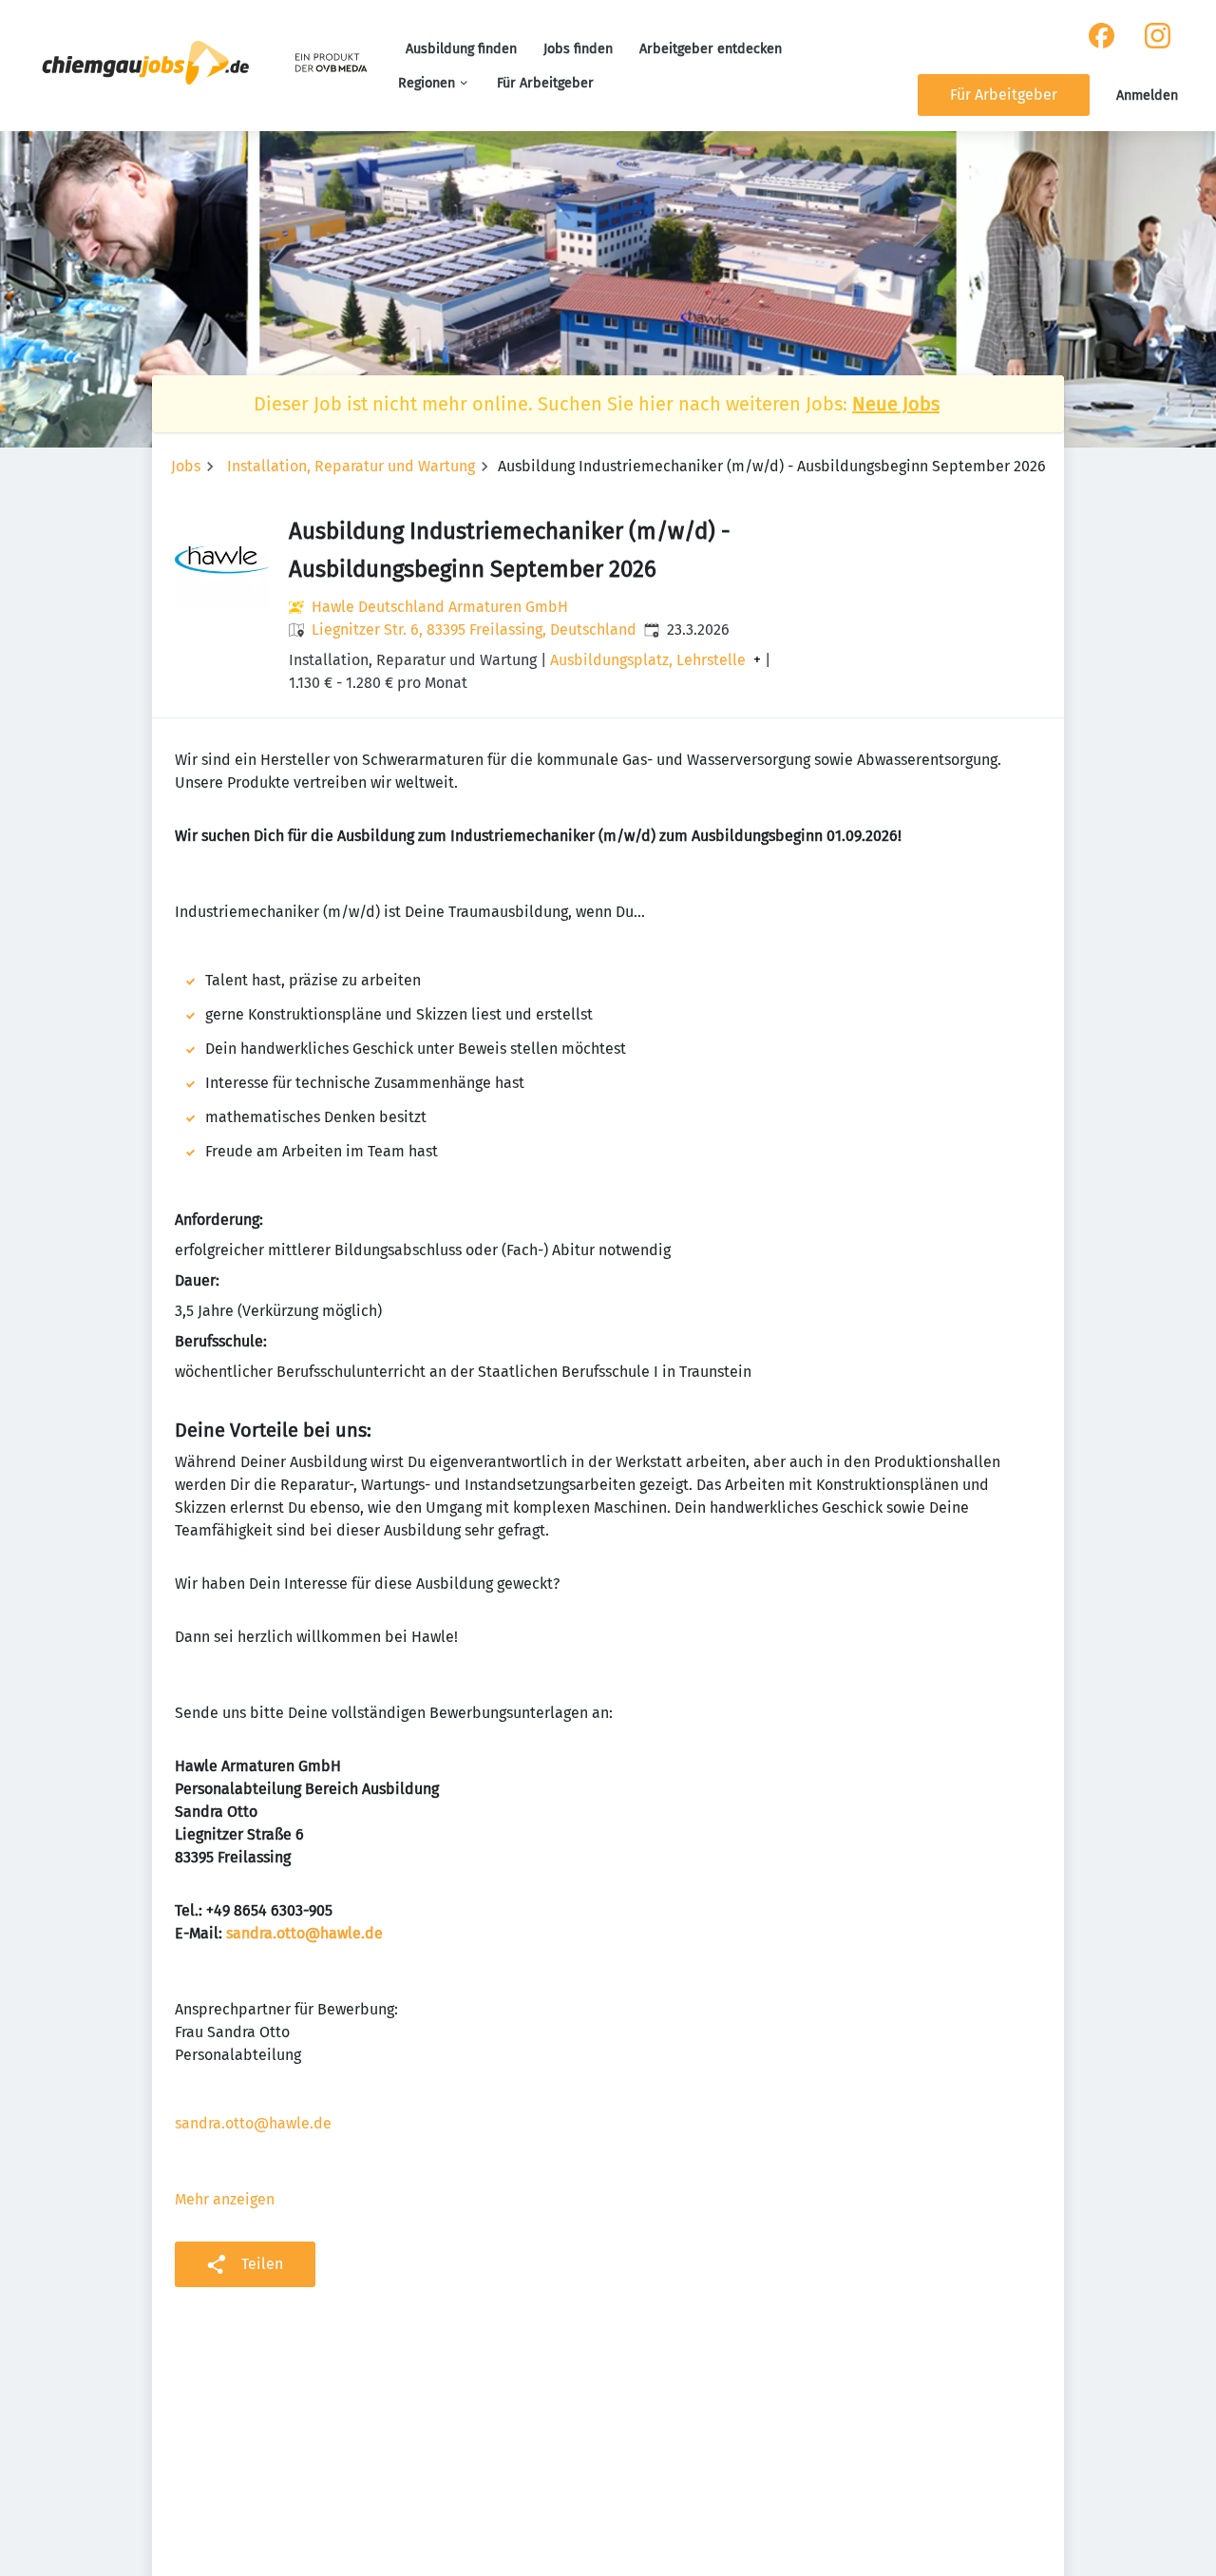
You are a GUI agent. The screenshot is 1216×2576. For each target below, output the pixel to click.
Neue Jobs (896, 404)
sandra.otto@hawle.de (253, 2123)
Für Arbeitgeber (545, 83)
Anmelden (1147, 95)
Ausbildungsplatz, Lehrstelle (648, 660)
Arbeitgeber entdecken (711, 49)
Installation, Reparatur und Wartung (351, 466)
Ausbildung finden (461, 49)
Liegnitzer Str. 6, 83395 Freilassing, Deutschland (474, 630)
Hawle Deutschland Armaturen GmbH (440, 607)
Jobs (186, 466)
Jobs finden (578, 49)
